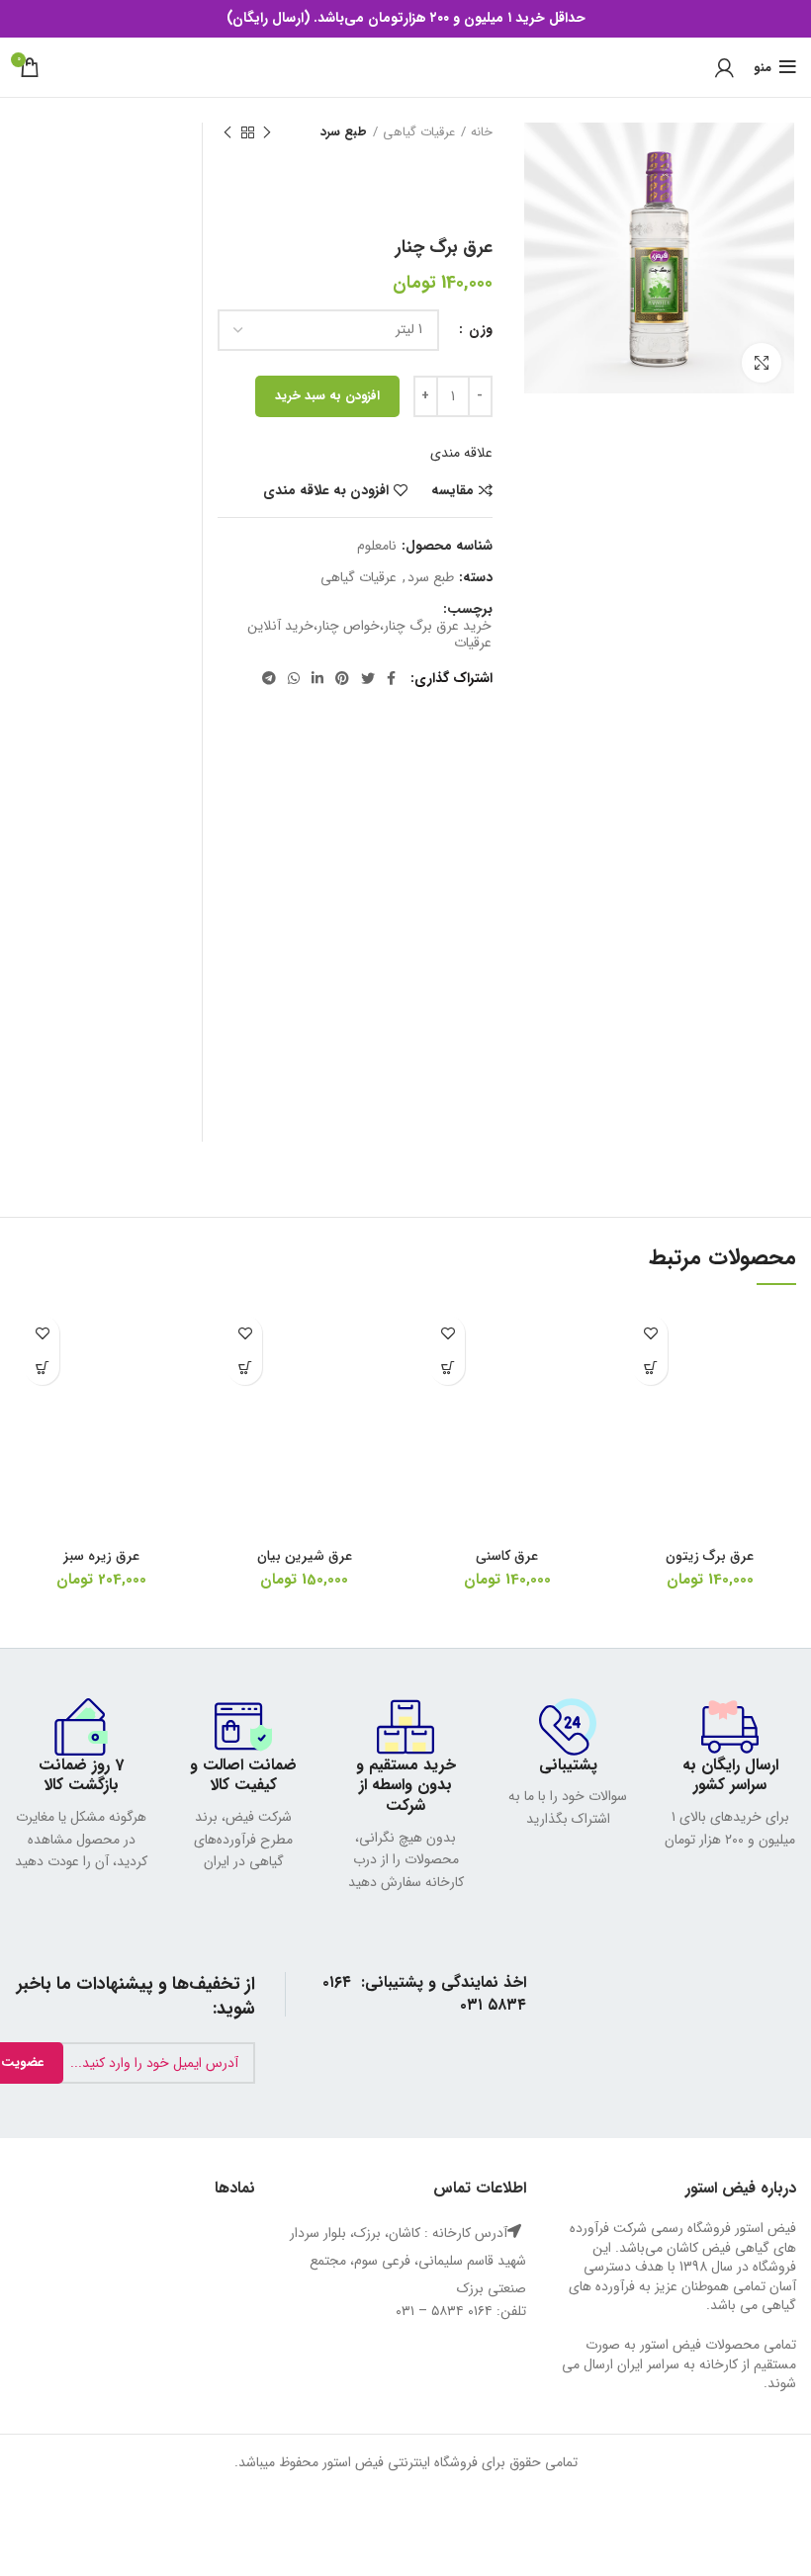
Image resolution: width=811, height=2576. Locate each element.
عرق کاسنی (507, 1556)
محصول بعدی (227, 132)
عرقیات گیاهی (419, 132)
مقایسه (452, 490)
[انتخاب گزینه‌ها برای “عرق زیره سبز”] (42, 1368)
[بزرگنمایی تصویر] (762, 363)
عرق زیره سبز (101, 1556)
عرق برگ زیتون (710, 1556)
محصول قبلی (267, 132)
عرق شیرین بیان (305, 1556)
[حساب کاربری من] (724, 67)
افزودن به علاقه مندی (326, 490)
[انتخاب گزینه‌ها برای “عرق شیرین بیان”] (245, 1368)
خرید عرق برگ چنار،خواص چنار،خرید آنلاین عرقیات (369, 635)
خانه (482, 132)
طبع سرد (344, 132)
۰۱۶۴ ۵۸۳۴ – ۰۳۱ (444, 2311)
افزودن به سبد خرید (327, 396)
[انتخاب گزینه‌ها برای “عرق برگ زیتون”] (650, 1368)
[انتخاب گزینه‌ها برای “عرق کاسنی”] (448, 1368)
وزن (479, 330)
